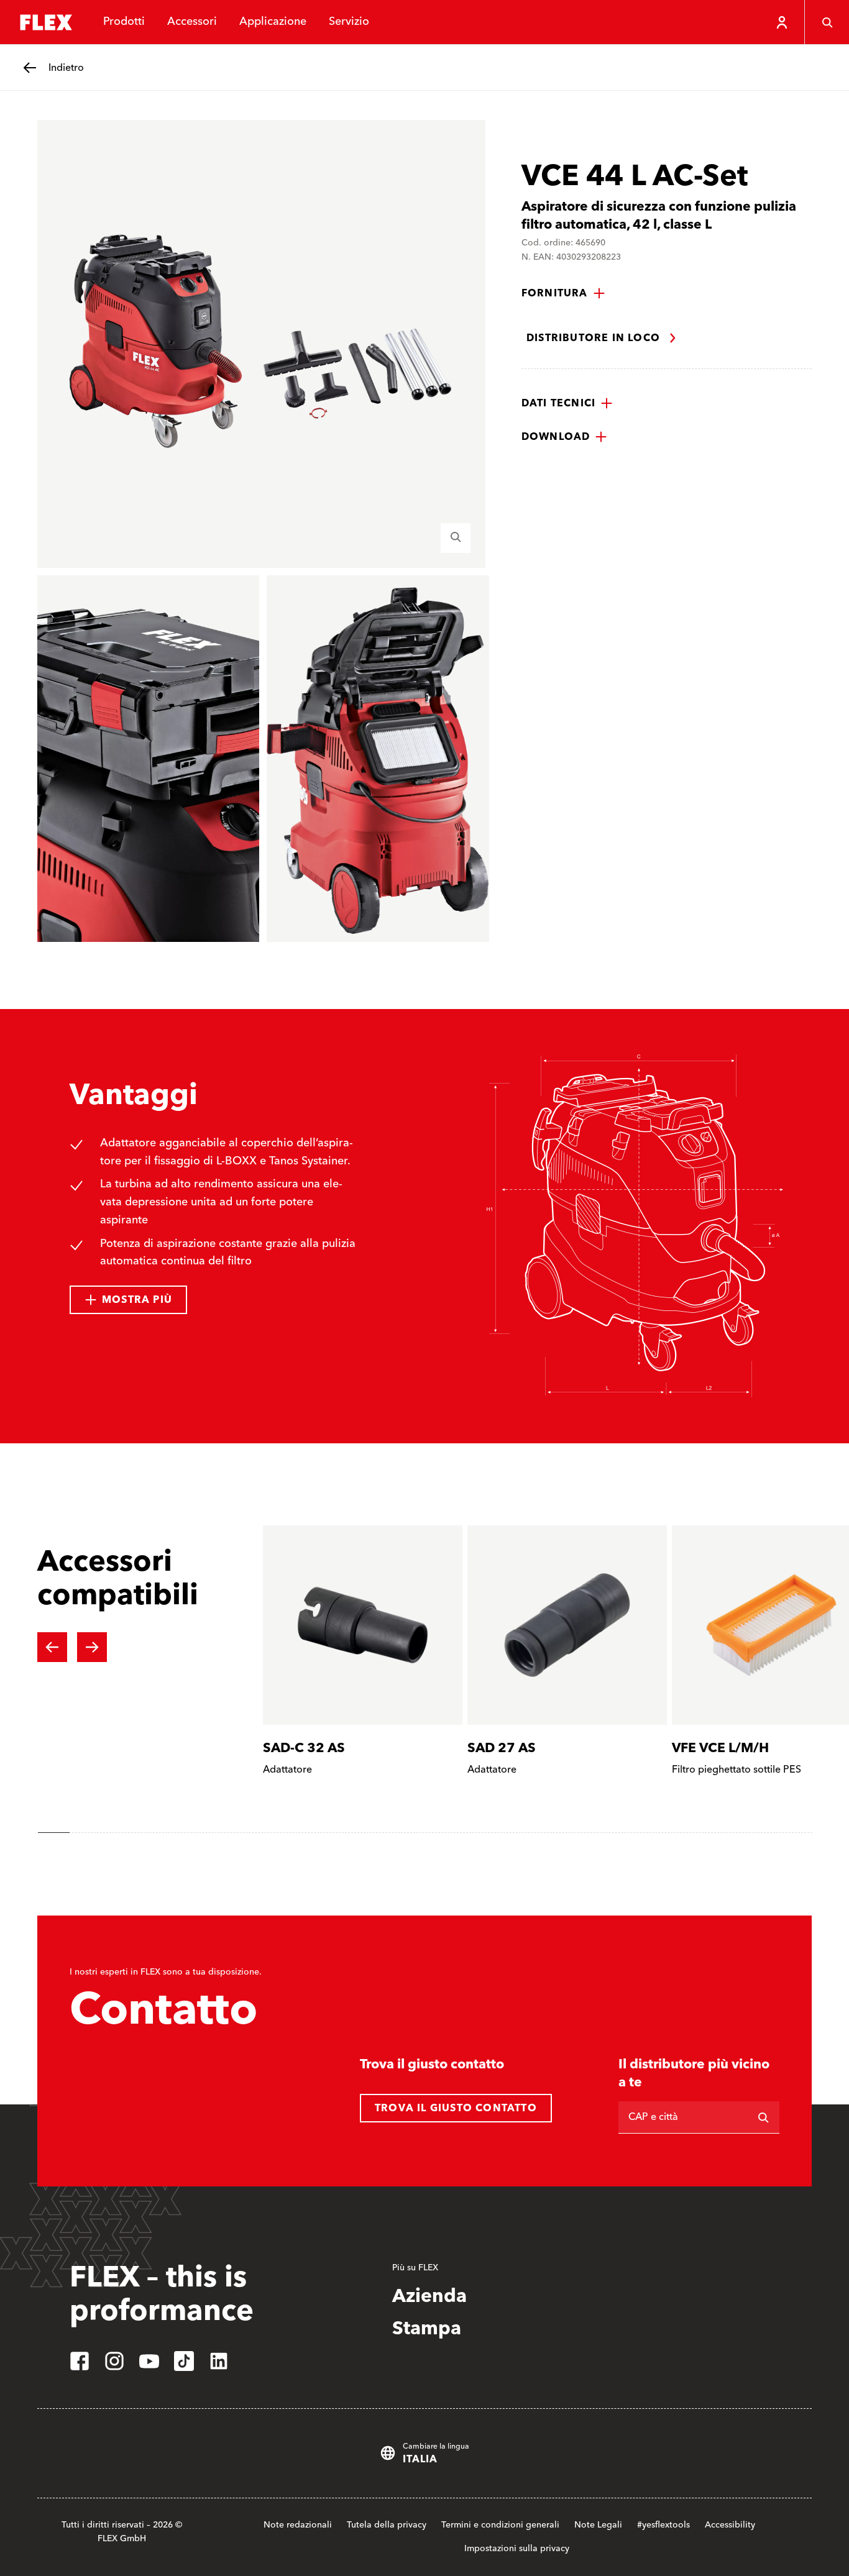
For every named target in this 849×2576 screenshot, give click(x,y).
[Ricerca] (763, 2117)
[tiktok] (184, 2361)
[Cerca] (827, 22)
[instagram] (114, 2361)
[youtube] (149, 2361)
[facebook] (80, 2361)
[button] (563, 293)
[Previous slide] (52, 1647)
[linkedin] (219, 2361)
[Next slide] (92, 1647)
